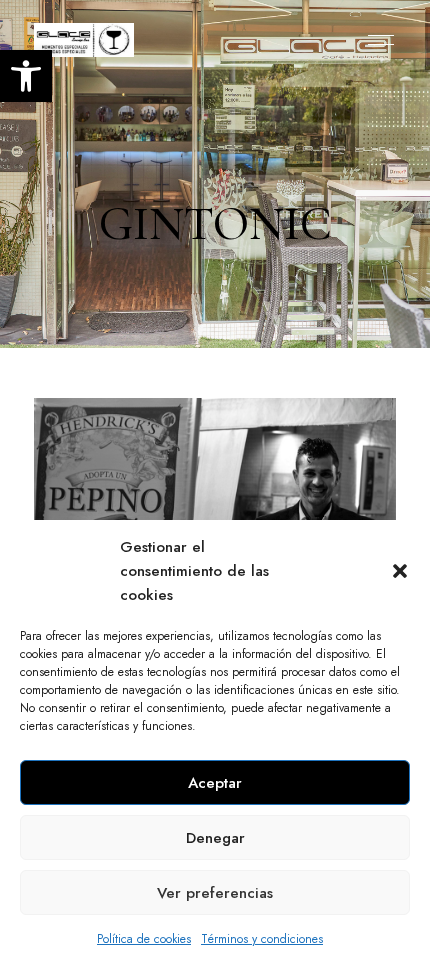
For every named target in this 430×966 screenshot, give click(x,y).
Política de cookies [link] (144, 939)
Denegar (215, 838)
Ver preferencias (215, 893)
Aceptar (215, 783)
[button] (400, 571)
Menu (376, 40)
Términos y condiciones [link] (262, 939)
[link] (26, 76)
